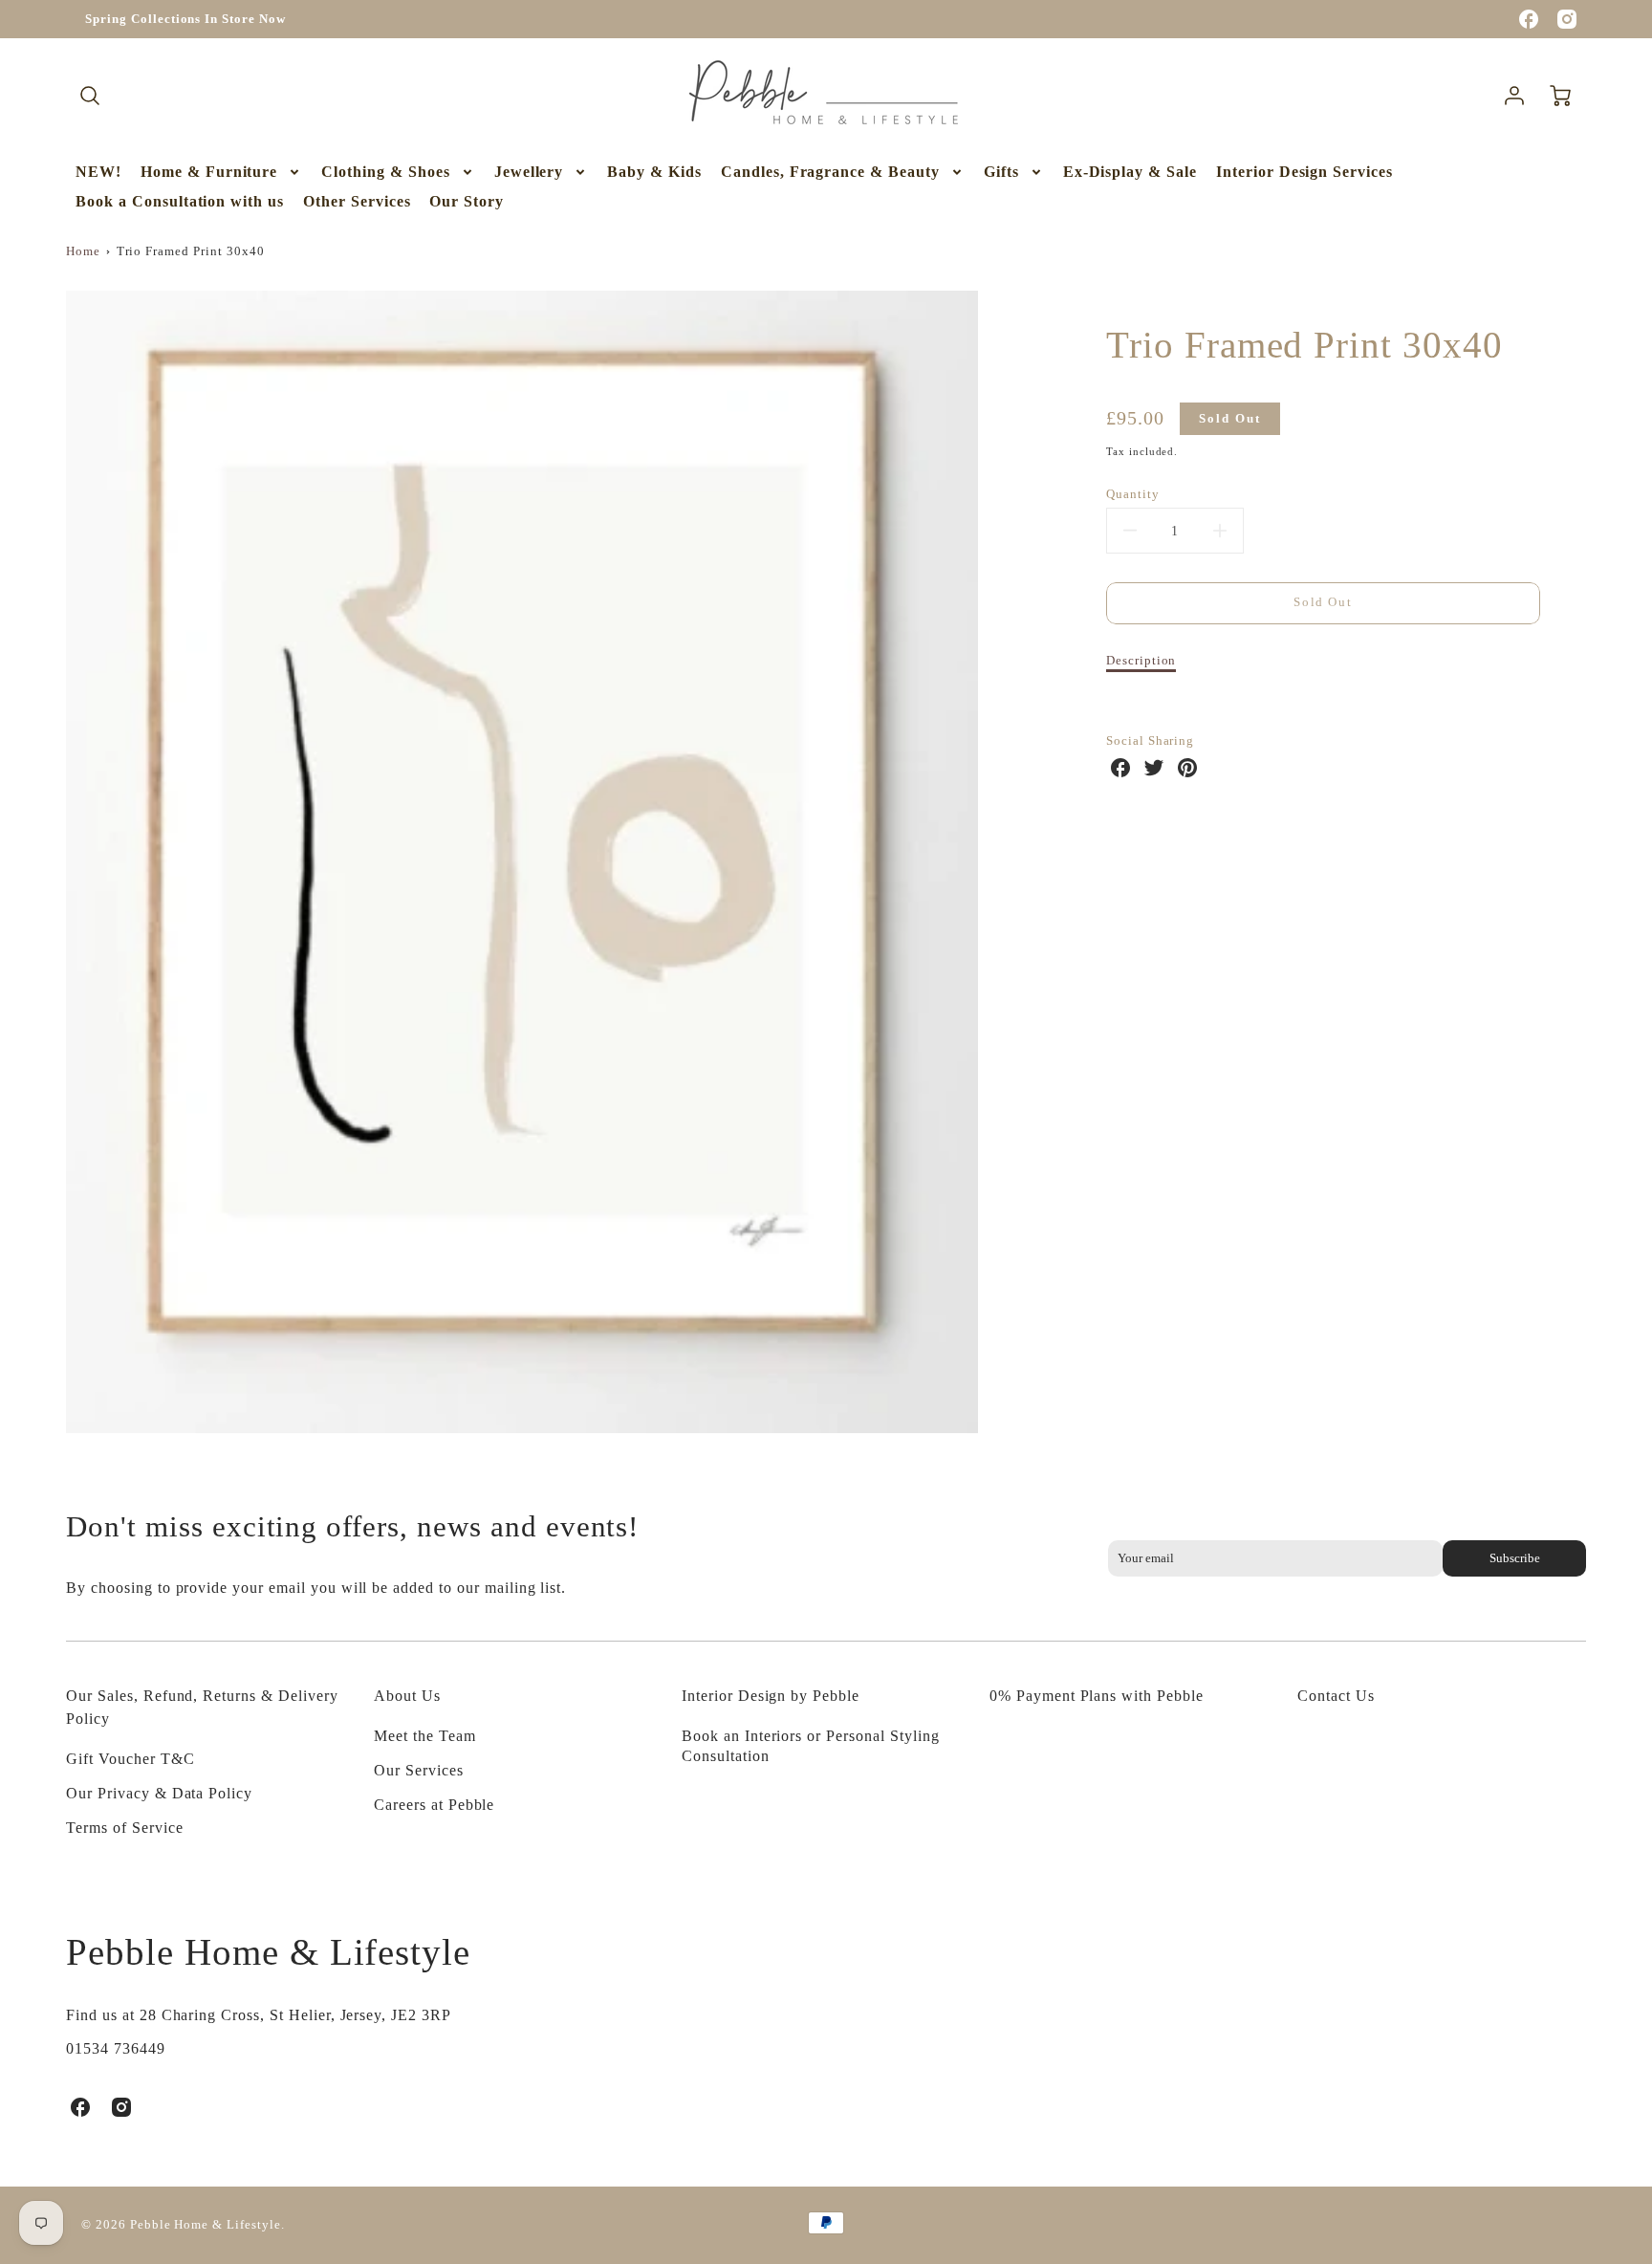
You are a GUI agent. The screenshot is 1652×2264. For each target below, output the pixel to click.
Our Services (419, 1770)
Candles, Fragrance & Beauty (830, 172)
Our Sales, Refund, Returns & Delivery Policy (202, 1707)
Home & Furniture (209, 172)
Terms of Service (124, 1828)
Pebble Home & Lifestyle (268, 1952)
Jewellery (529, 172)
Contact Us (1336, 1696)
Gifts (1001, 172)
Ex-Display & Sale (1130, 172)
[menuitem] (98, 173)
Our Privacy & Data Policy (159, 1793)
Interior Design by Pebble (771, 1696)
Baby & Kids (654, 172)
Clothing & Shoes (385, 172)
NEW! (98, 172)
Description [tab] (1141, 661)
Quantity (1133, 494)
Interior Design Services (1304, 172)
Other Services (357, 201)
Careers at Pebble (434, 1805)
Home (83, 251)
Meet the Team (424, 1736)
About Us (407, 1696)
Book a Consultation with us (180, 201)
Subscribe (1514, 1558)
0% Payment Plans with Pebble (1097, 1696)
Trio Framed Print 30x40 (191, 251)
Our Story (467, 201)
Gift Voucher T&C (130, 1759)
